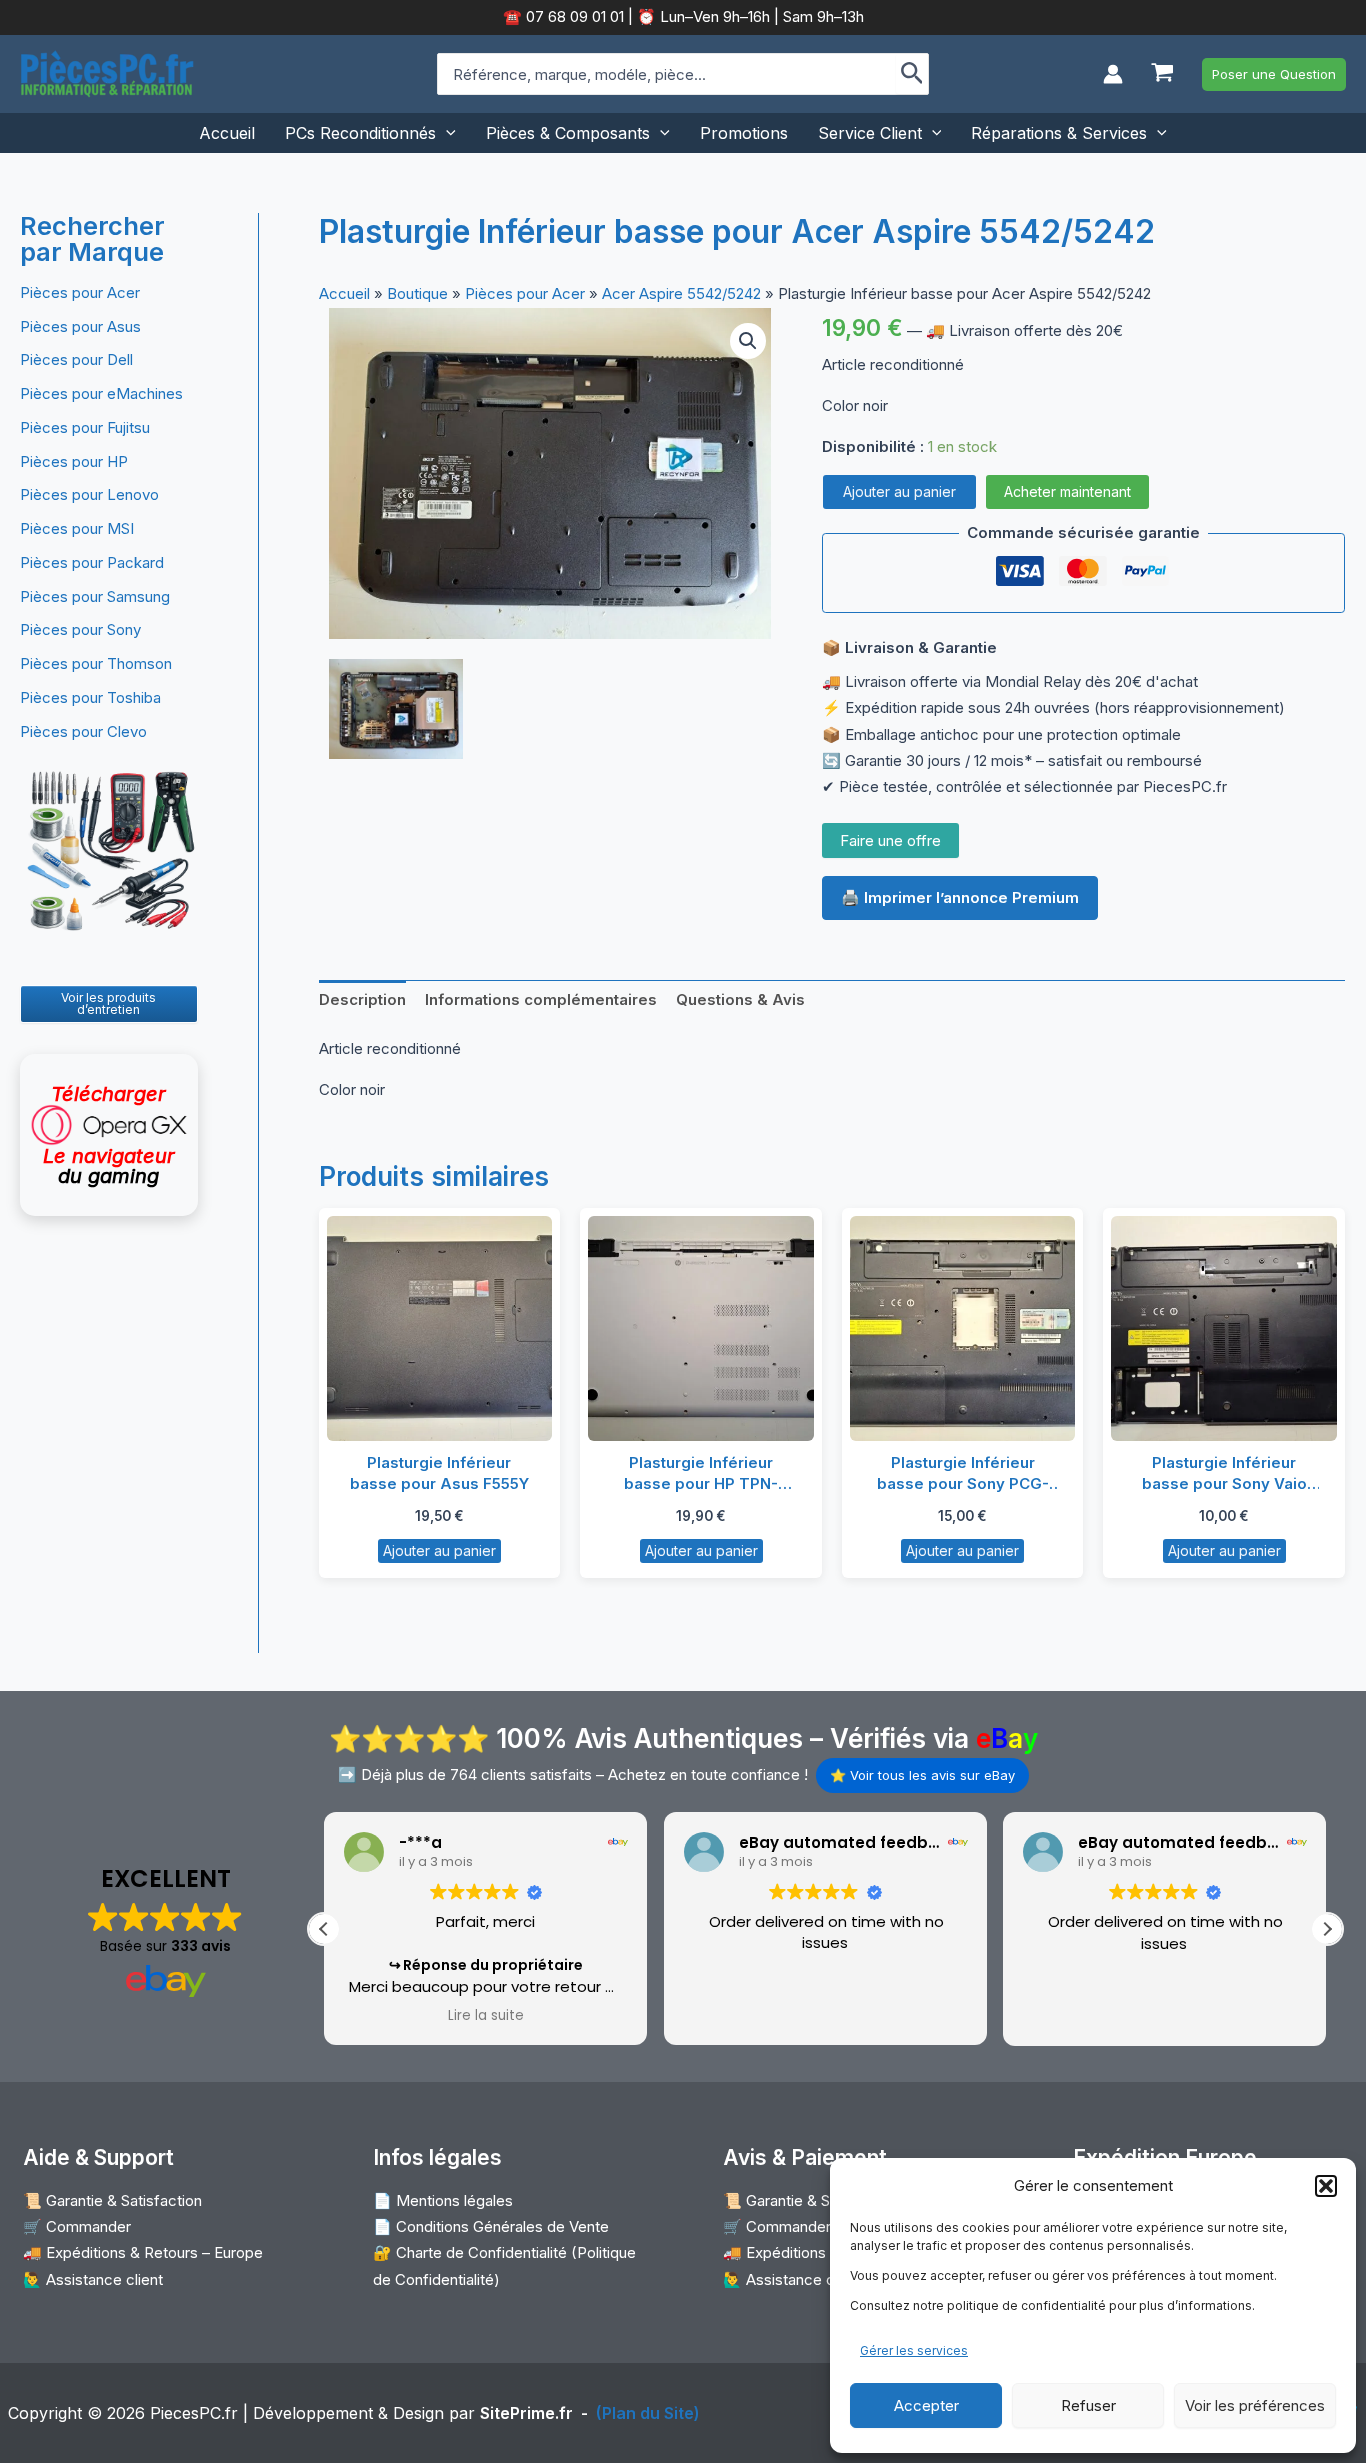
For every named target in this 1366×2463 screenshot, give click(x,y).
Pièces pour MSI (77, 528)
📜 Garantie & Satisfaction (112, 2200)
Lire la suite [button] (486, 2016)
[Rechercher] (912, 74)
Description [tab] (362, 999)
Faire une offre (890, 840)
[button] (1326, 2186)
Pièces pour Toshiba (90, 697)
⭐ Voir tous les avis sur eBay (922, 1775)
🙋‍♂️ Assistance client (93, 2279)
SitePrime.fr (526, 2413)
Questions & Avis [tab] (740, 999)
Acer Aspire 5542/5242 (681, 293)
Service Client (870, 133)
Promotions (744, 133)
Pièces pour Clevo (83, 731)
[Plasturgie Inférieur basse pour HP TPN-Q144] (701, 1329)
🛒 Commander (77, 2226)
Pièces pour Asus (80, 326)
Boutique (417, 293)
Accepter (926, 2405)
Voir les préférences (1255, 2405)
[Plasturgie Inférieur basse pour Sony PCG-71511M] (963, 1329)
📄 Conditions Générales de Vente (491, 2226)
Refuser (1088, 2405)
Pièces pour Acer (80, 292)
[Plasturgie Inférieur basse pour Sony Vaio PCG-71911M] (1224, 1329)
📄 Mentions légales (443, 2200)
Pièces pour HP (74, 461)
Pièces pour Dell (76, 359)
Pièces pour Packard (92, 562)
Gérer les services (914, 2350)
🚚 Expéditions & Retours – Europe (143, 2252)
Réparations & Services (1059, 133)
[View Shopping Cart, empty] (1162, 74)
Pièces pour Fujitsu (85, 427)
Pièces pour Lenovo (89, 494)
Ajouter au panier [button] (439, 1550)
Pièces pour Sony (80, 629)
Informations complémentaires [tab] (541, 999)
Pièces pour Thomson (96, 663)
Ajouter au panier (899, 491)
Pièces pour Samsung (95, 596)
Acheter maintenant (1067, 491)
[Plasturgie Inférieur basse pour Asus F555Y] (440, 1329)
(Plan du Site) (648, 2413)
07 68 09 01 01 (573, 16)
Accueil (227, 133)
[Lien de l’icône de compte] (1113, 74)
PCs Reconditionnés (360, 133)
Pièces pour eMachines (101, 393)
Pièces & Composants (568, 133)
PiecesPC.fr (194, 2413)
